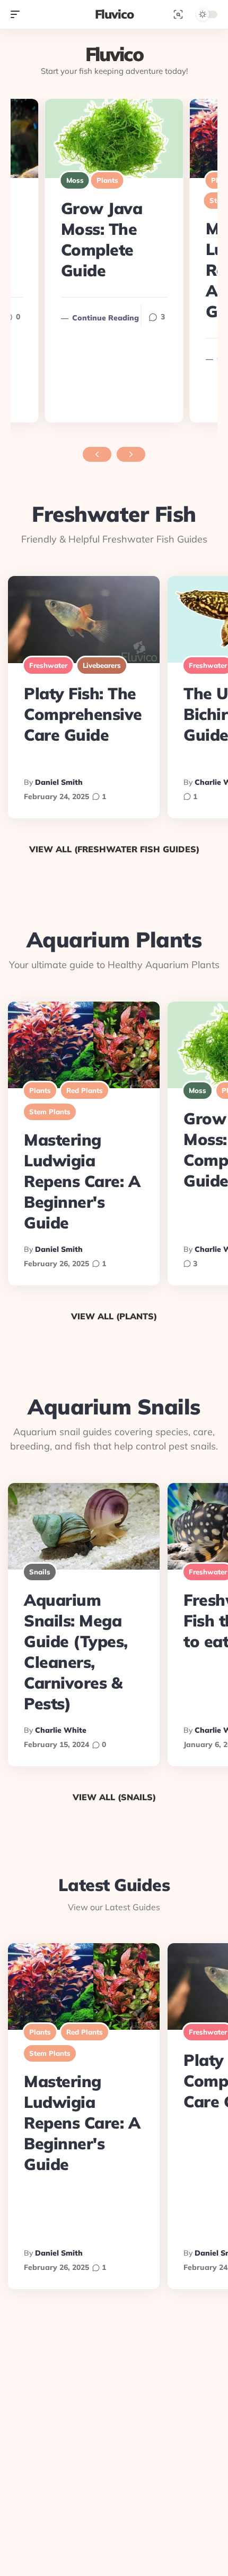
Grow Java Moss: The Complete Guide (102, 239)
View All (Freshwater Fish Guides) (114, 849)
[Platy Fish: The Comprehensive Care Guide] (84, 619)
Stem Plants (50, 1112)
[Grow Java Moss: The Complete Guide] (114, 138)
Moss (75, 180)
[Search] (178, 14)
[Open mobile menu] (15, 14)
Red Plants (85, 1090)
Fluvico (114, 14)
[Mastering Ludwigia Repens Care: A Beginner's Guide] (84, 1045)
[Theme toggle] (204, 14)
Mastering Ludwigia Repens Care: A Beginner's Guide (82, 1181)
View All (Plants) (114, 1316)
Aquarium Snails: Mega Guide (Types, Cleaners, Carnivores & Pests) (76, 1652)
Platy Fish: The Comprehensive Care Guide (83, 714)
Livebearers (102, 665)
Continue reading (100, 318)
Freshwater (48, 665)
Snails (40, 1572)
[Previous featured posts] (97, 454)
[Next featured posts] (131, 454)
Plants (107, 180)
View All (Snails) (114, 1797)
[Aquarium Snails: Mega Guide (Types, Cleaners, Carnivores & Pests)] (84, 1526)
